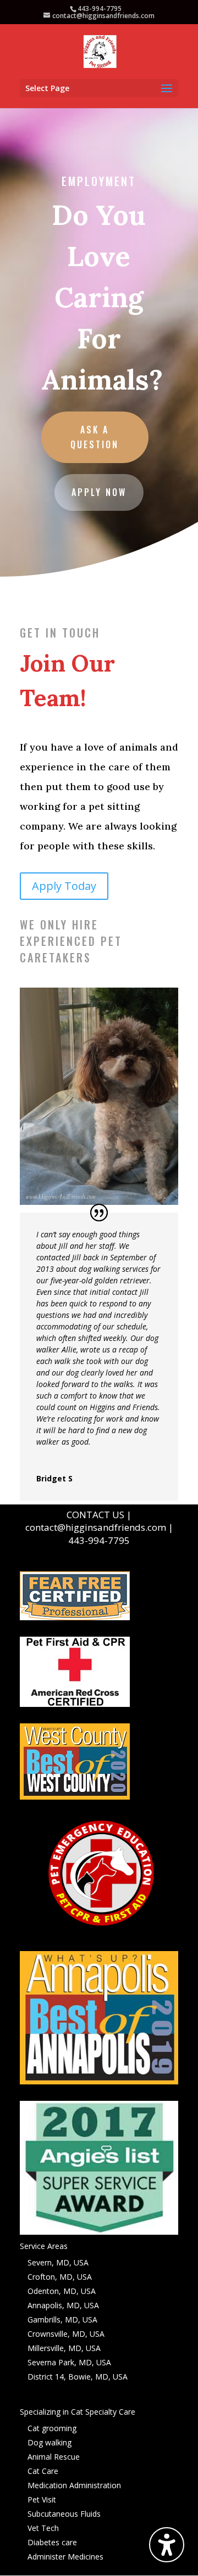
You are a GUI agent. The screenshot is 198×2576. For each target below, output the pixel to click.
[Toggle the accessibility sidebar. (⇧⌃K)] (167, 2545)
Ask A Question (95, 437)
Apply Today (64, 886)
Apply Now (99, 492)
